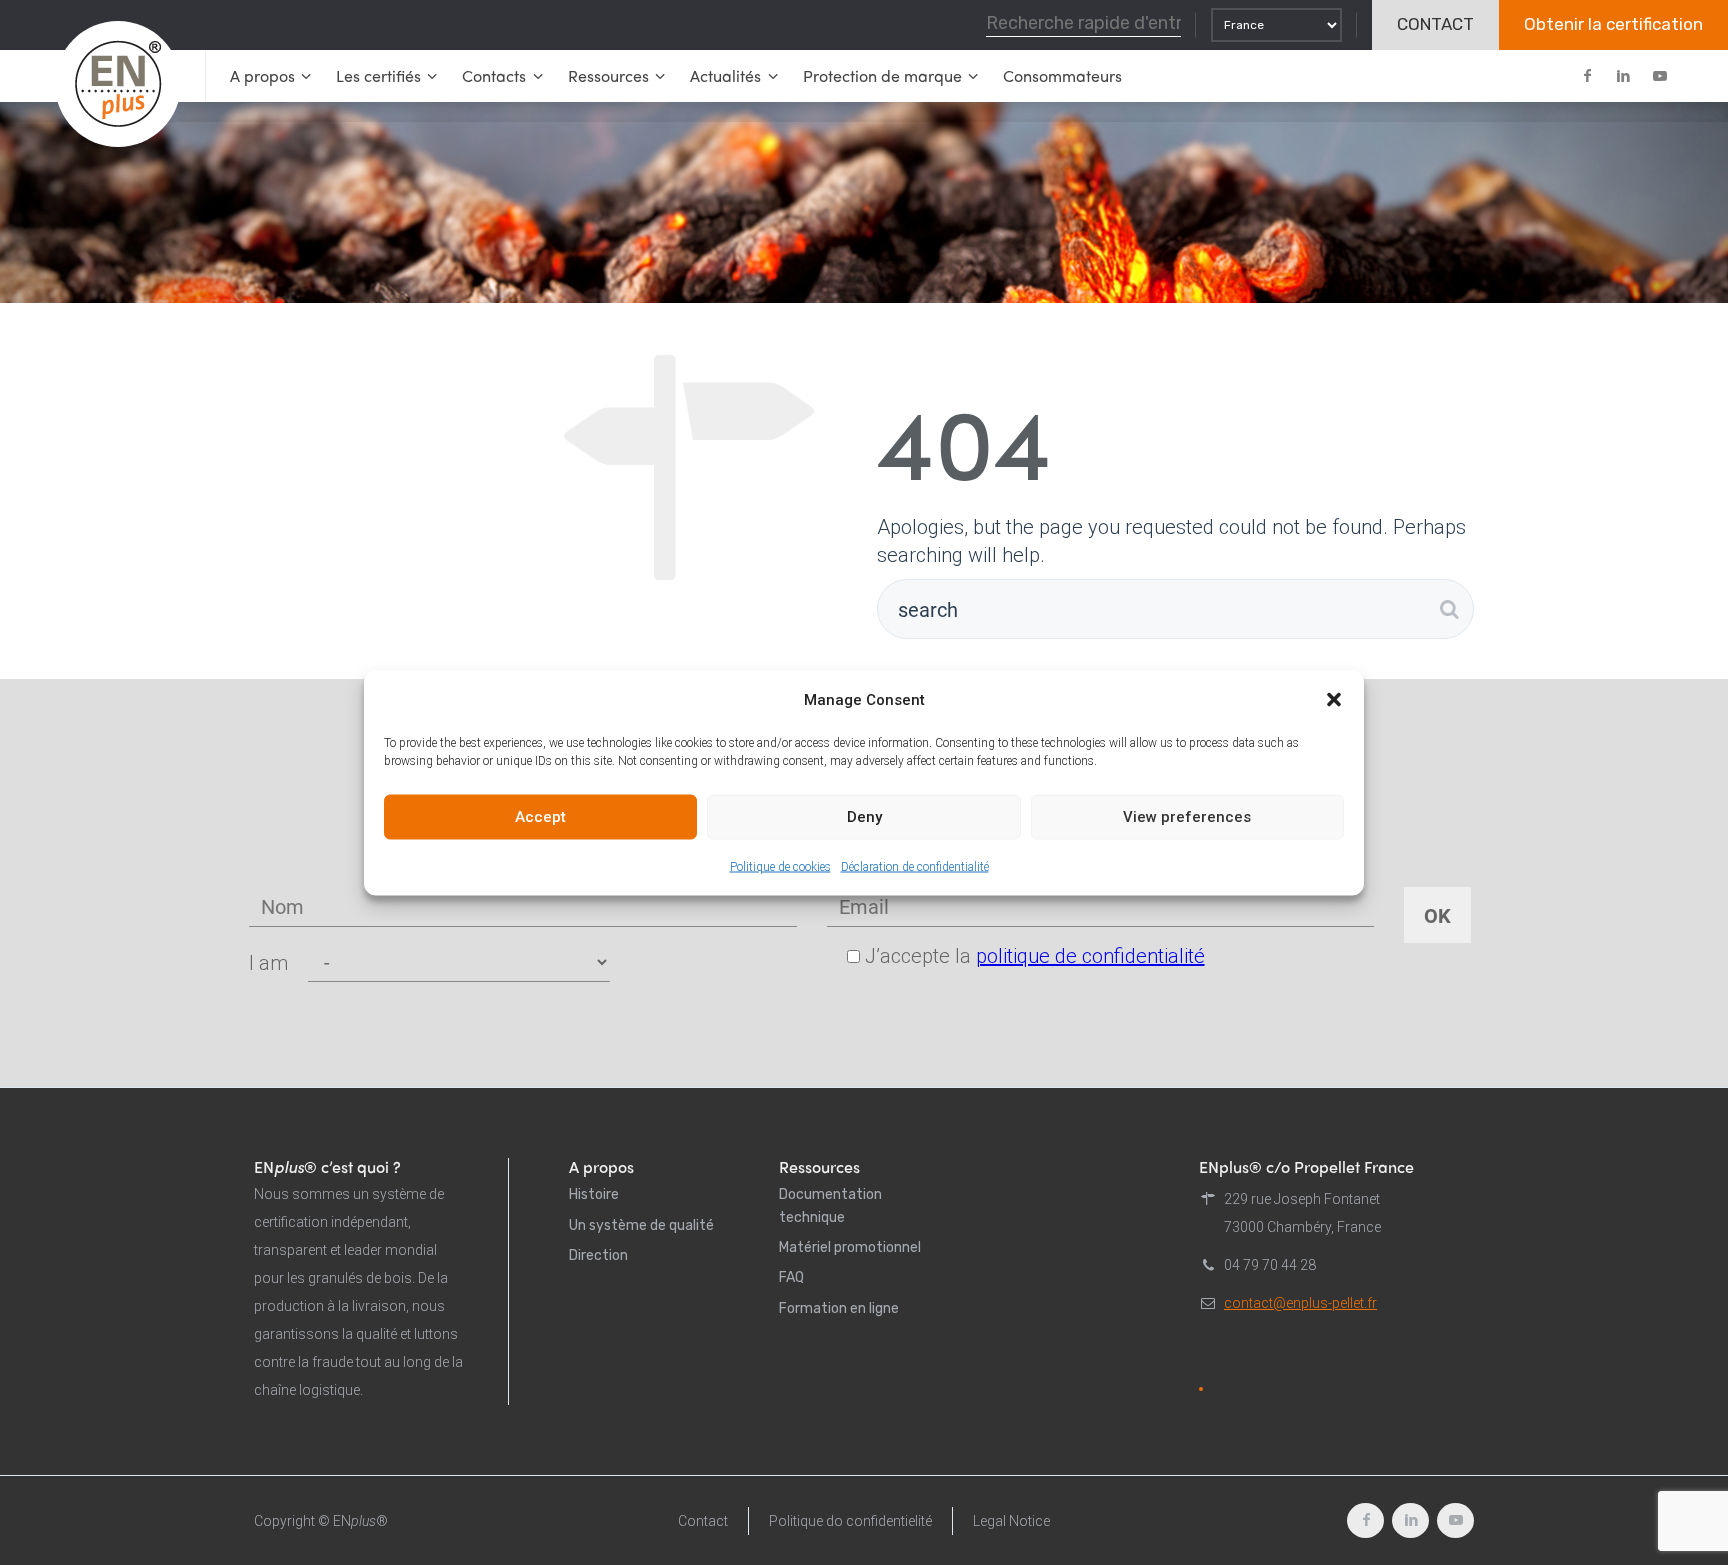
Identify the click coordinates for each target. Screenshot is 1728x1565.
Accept (540, 817)
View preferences (1187, 817)
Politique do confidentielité (850, 1521)
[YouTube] (1659, 76)
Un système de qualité (641, 1225)
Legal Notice (1011, 1521)
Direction (598, 1255)
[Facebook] (1587, 76)
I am (268, 963)
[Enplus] (118, 84)
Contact (703, 1521)
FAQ (791, 1277)
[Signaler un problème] (1201, 1389)
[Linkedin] (1623, 76)
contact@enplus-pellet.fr (1300, 1303)
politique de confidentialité (1090, 956)
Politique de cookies (780, 866)
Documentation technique (830, 1205)
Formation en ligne (839, 1308)
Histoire (594, 1194)
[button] (1334, 699)
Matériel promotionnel (850, 1247)
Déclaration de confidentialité (915, 866)
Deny (864, 817)
